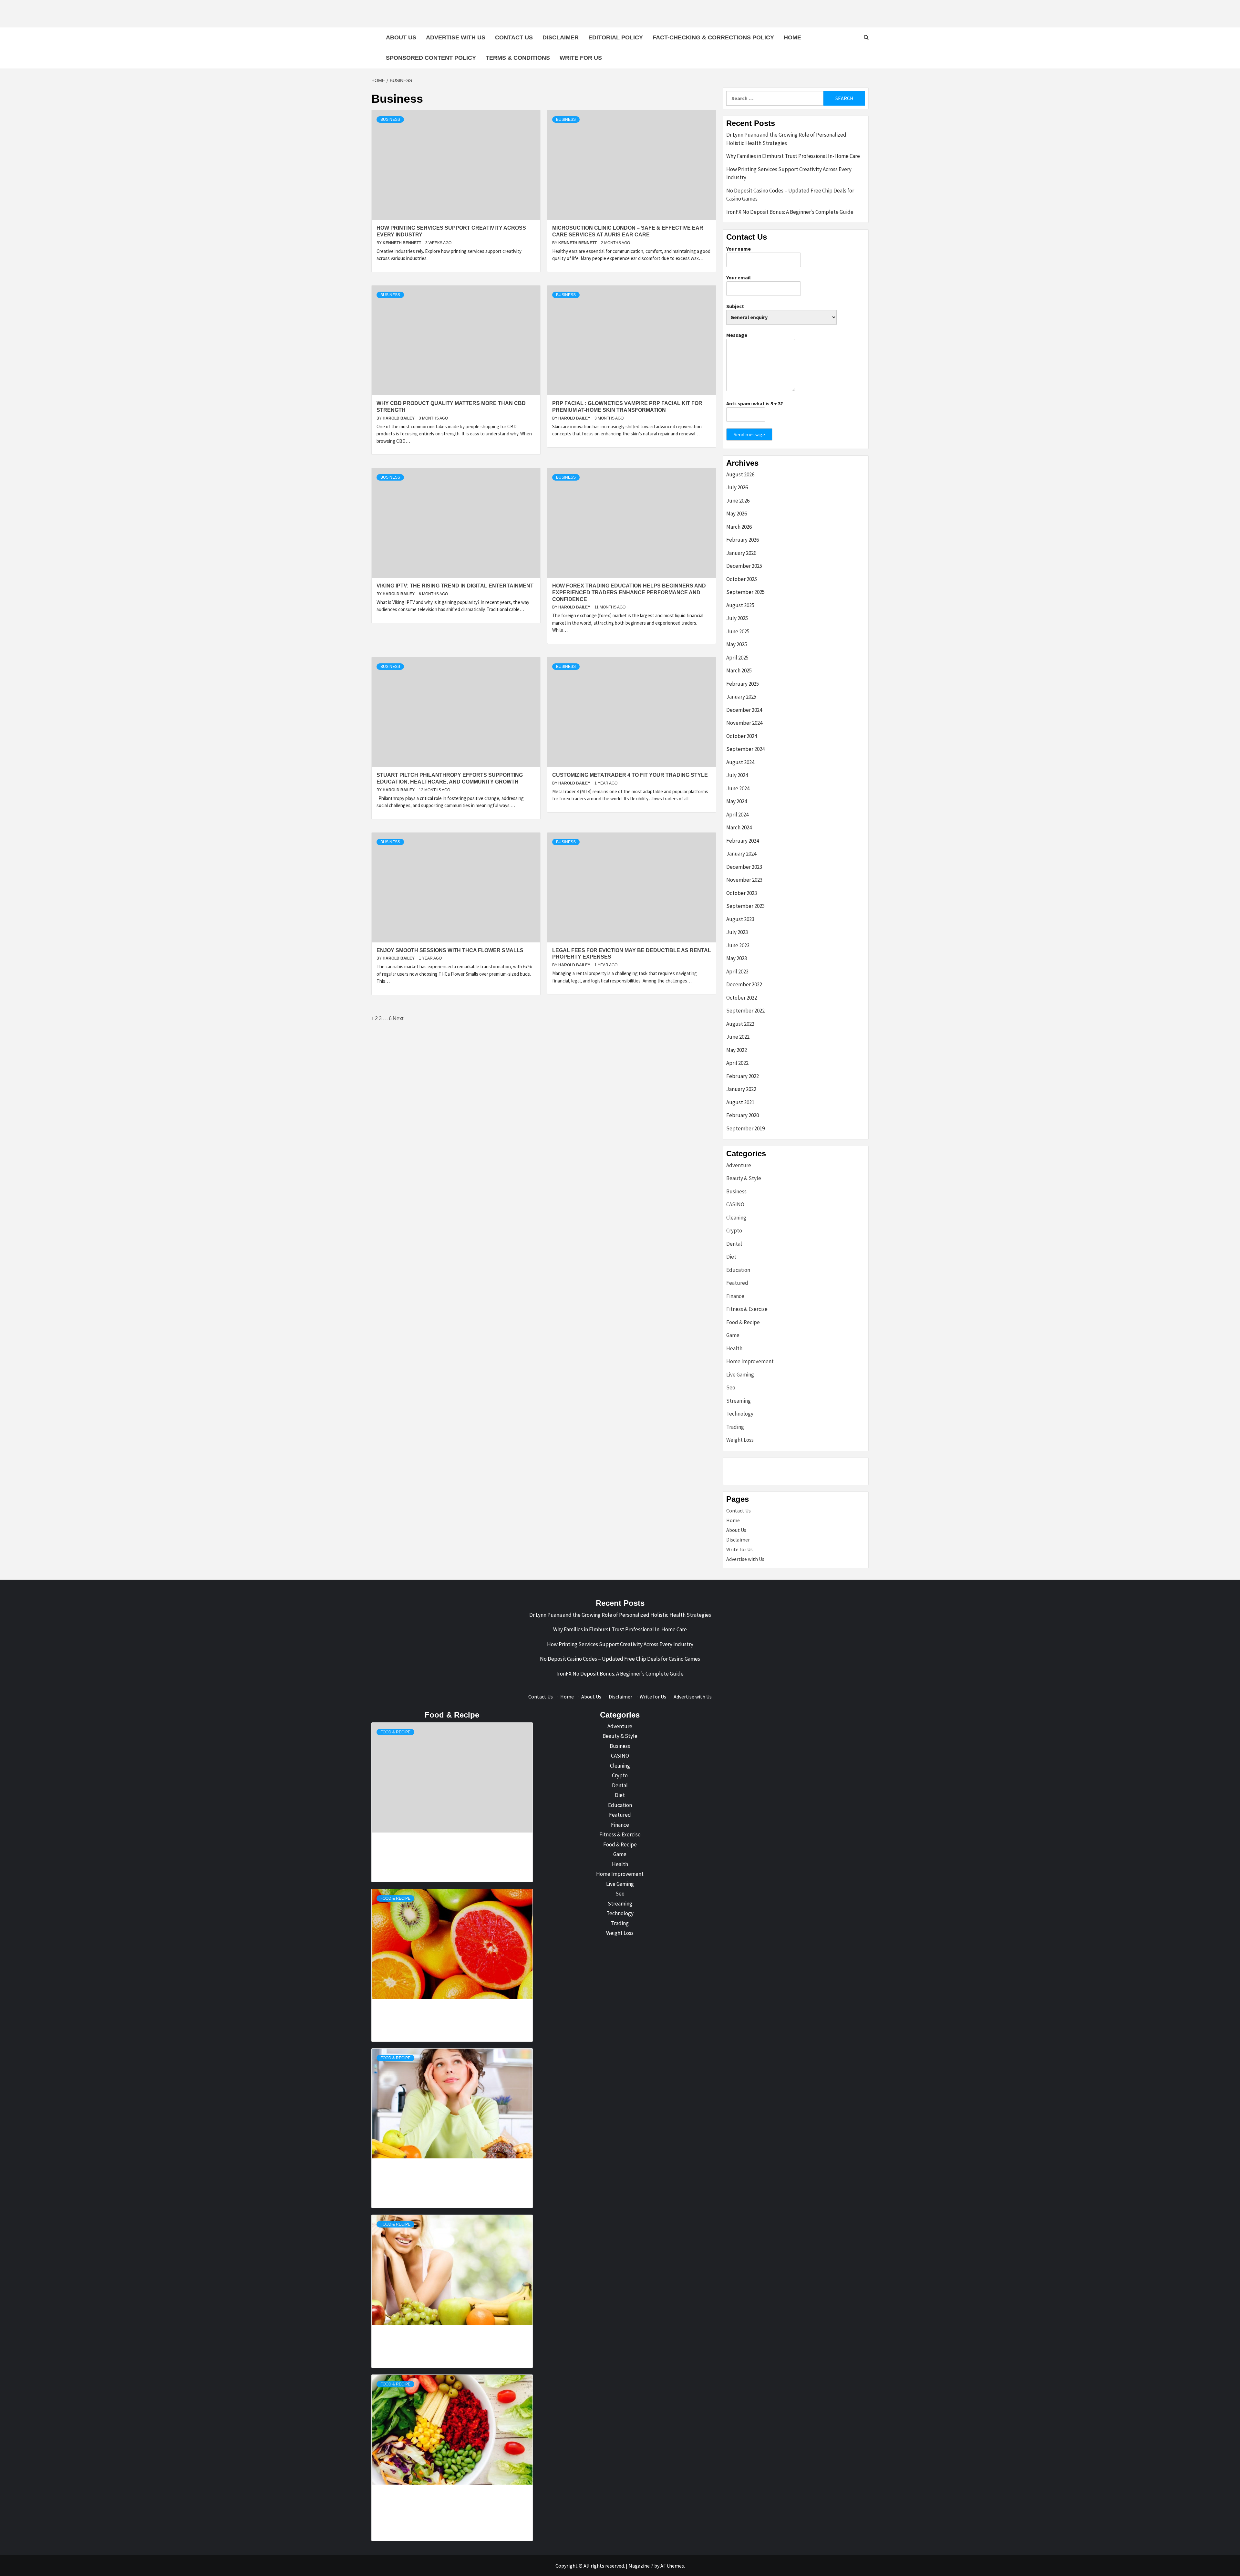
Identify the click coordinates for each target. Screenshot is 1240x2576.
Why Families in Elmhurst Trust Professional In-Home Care (793, 156)
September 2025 (745, 592)
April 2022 (737, 1063)
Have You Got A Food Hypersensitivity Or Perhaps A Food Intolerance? (421, 2494)
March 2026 (739, 527)
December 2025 (744, 566)
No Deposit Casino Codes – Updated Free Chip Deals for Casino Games (790, 195)
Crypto (734, 1231)
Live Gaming (740, 1375)
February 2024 (743, 841)
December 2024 (744, 710)
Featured (737, 1283)
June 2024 (738, 788)
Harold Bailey (399, 418)
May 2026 (737, 514)
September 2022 (745, 1011)
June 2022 (738, 1037)
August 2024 (740, 762)
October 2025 (742, 579)
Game (733, 1335)
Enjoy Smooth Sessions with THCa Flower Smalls (450, 950)
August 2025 (740, 605)
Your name (739, 249)
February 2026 (743, 540)
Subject (735, 306)
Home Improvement (750, 1361)
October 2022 (742, 998)
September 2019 (745, 1128)
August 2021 (740, 1102)
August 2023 (740, 919)
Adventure (739, 1165)
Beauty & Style (744, 1178)
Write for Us (581, 58)
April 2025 (737, 658)
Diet (731, 1257)
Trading (735, 1427)
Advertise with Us (456, 37)
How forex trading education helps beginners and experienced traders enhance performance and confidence (629, 592)
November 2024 (744, 723)
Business (390, 119)
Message (737, 335)
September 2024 (745, 749)
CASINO (735, 1204)
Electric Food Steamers (421, 2002)
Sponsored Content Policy (431, 58)
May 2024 (737, 801)
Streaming (739, 1401)
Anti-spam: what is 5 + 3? (755, 403)
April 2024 (737, 815)
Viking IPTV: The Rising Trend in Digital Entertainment (455, 586)
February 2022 (743, 1076)
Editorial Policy (616, 37)
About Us (401, 37)
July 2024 (737, 775)
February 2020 (743, 1115)
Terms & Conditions (518, 58)
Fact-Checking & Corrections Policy (713, 37)
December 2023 (744, 867)
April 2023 (737, 971)
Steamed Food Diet (421, 2328)
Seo (731, 1387)
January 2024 (741, 854)
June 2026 (738, 501)
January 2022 (741, 1089)
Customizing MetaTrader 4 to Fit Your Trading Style (630, 775)
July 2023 (737, 932)
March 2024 (739, 827)
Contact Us (514, 37)
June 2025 (738, 631)
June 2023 (738, 945)
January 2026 (741, 553)
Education (738, 1270)
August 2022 (740, 1024)
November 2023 (744, 880)
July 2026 (737, 487)
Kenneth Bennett (402, 243)
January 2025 (741, 697)
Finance (735, 1296)
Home (792, 37)
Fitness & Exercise (747, 1309)
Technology (740, 1414)
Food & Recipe (743, 1322)
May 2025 (737, 644)
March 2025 (739, 670)
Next (398, 1018)
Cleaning (736, 1218)
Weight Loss (740, 1440)
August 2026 (740, 474)
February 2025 (743, 684)
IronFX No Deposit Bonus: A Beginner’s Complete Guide (790, 212)
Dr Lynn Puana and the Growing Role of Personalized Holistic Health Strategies (786, 139)
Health (734, 1348)
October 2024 (742, 736)
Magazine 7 (641, 2566)
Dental (734, 1244)
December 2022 (744, 984)
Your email (739, 277)
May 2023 (737, 958)
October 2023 (742, 893)
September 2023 (745, 906)
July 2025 (737, 618)
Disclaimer (561, 37)
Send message (749, 434)
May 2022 (737, 1050)
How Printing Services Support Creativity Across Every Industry (789, 173)
